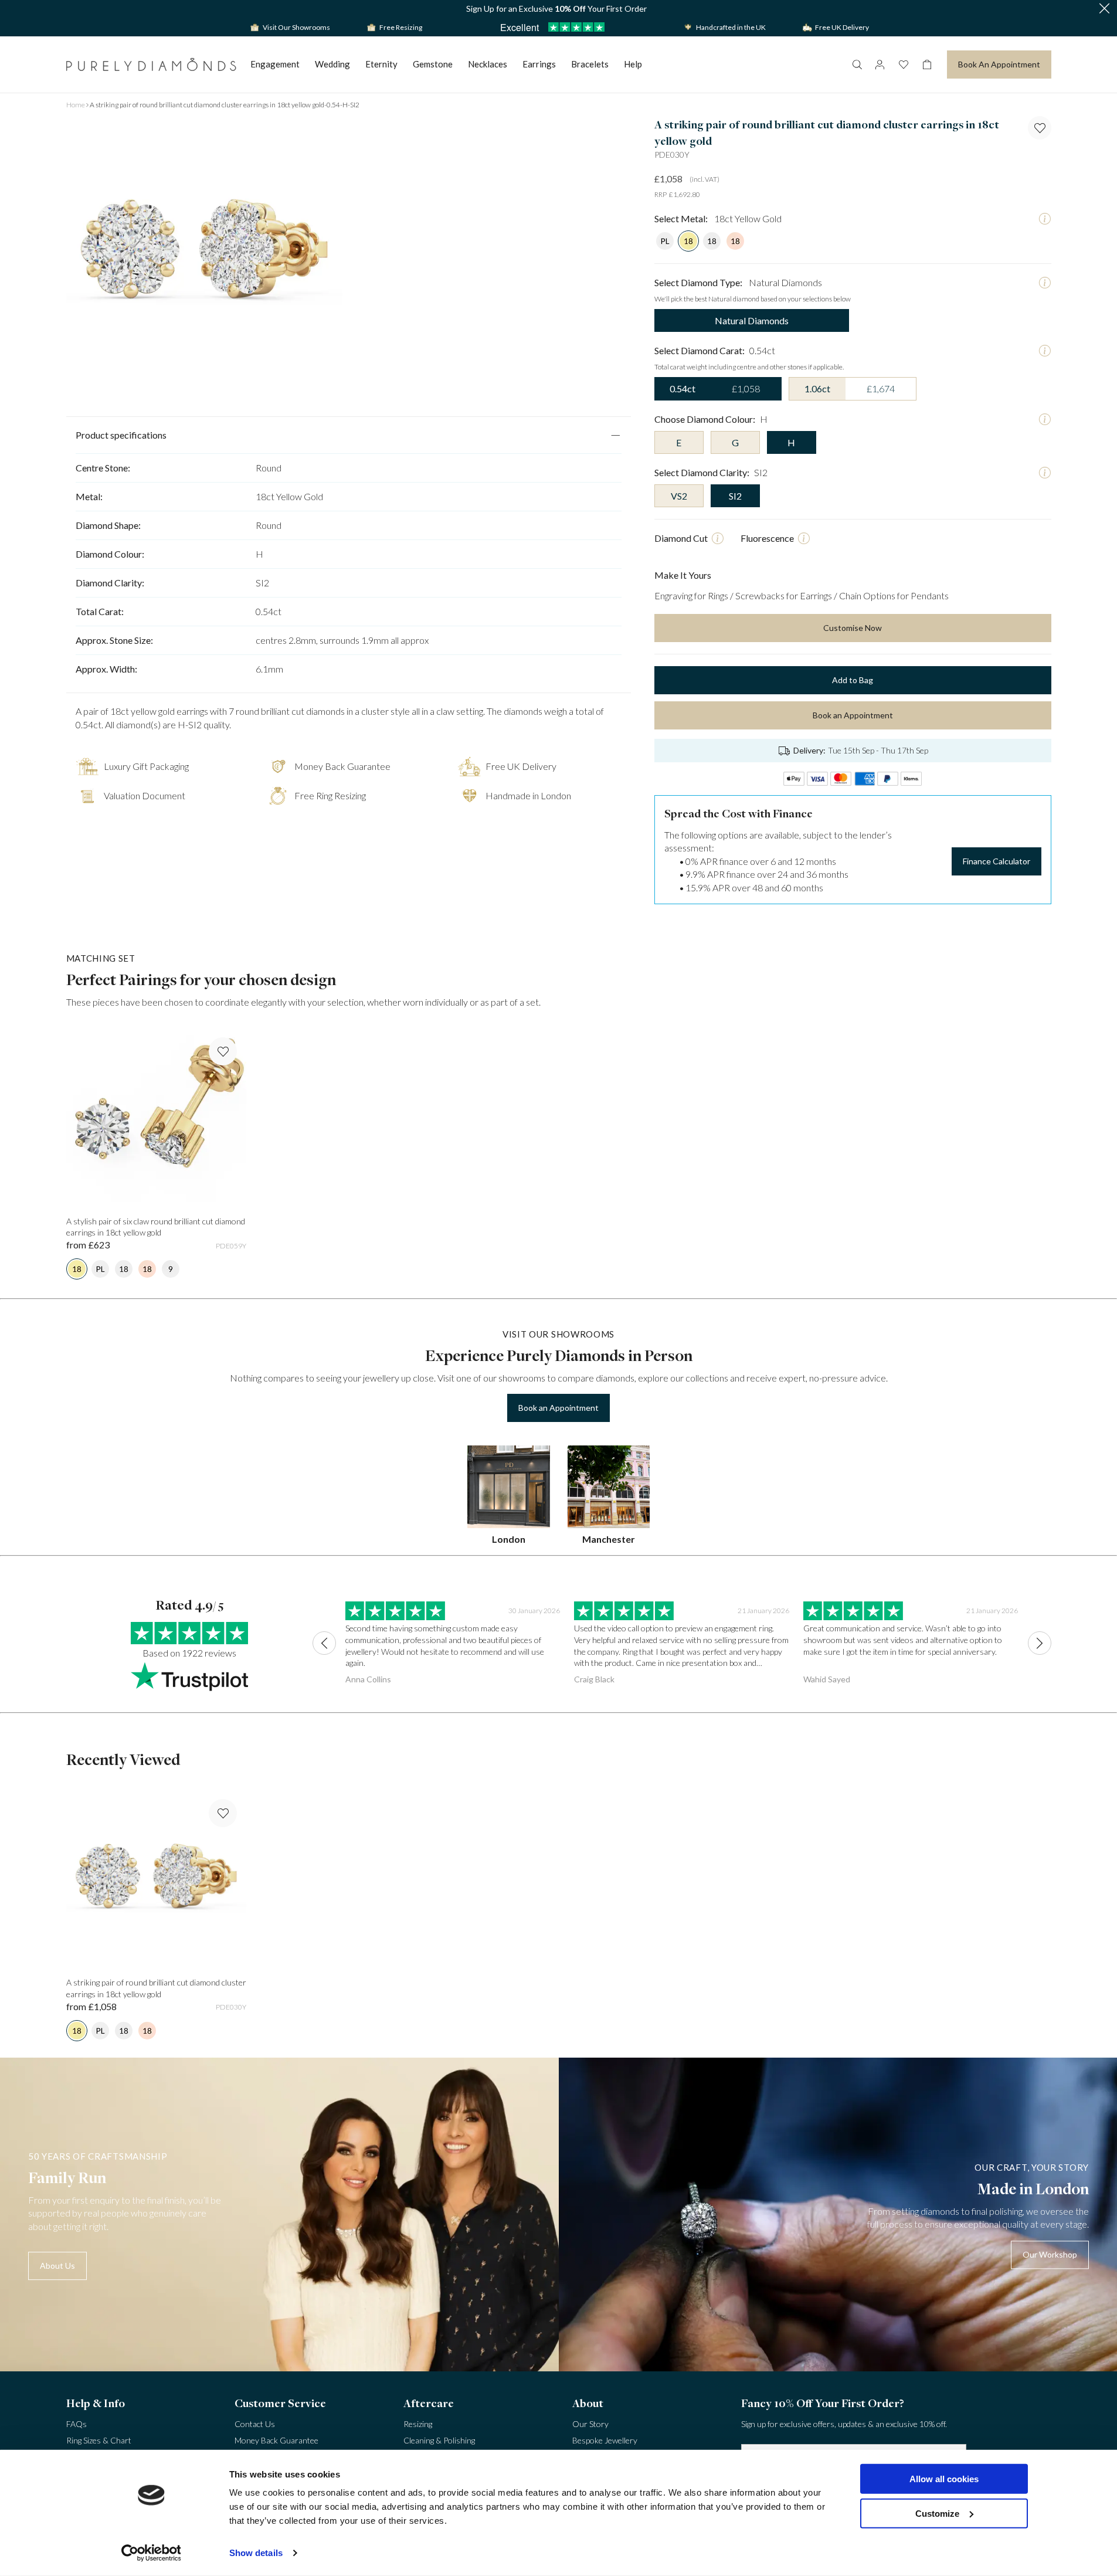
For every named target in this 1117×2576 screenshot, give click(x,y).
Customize (937, 2513)
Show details (256, 2553)
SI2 (735, 496)
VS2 (679, 496)
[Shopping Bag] (927, 65)
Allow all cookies (944, 2479)
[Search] (857, 65)
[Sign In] (880, 65)
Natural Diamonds (752, 320)
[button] (1104, 9)
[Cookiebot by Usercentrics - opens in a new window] (151, 2553)
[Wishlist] (904, 65)
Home (76, 105)
